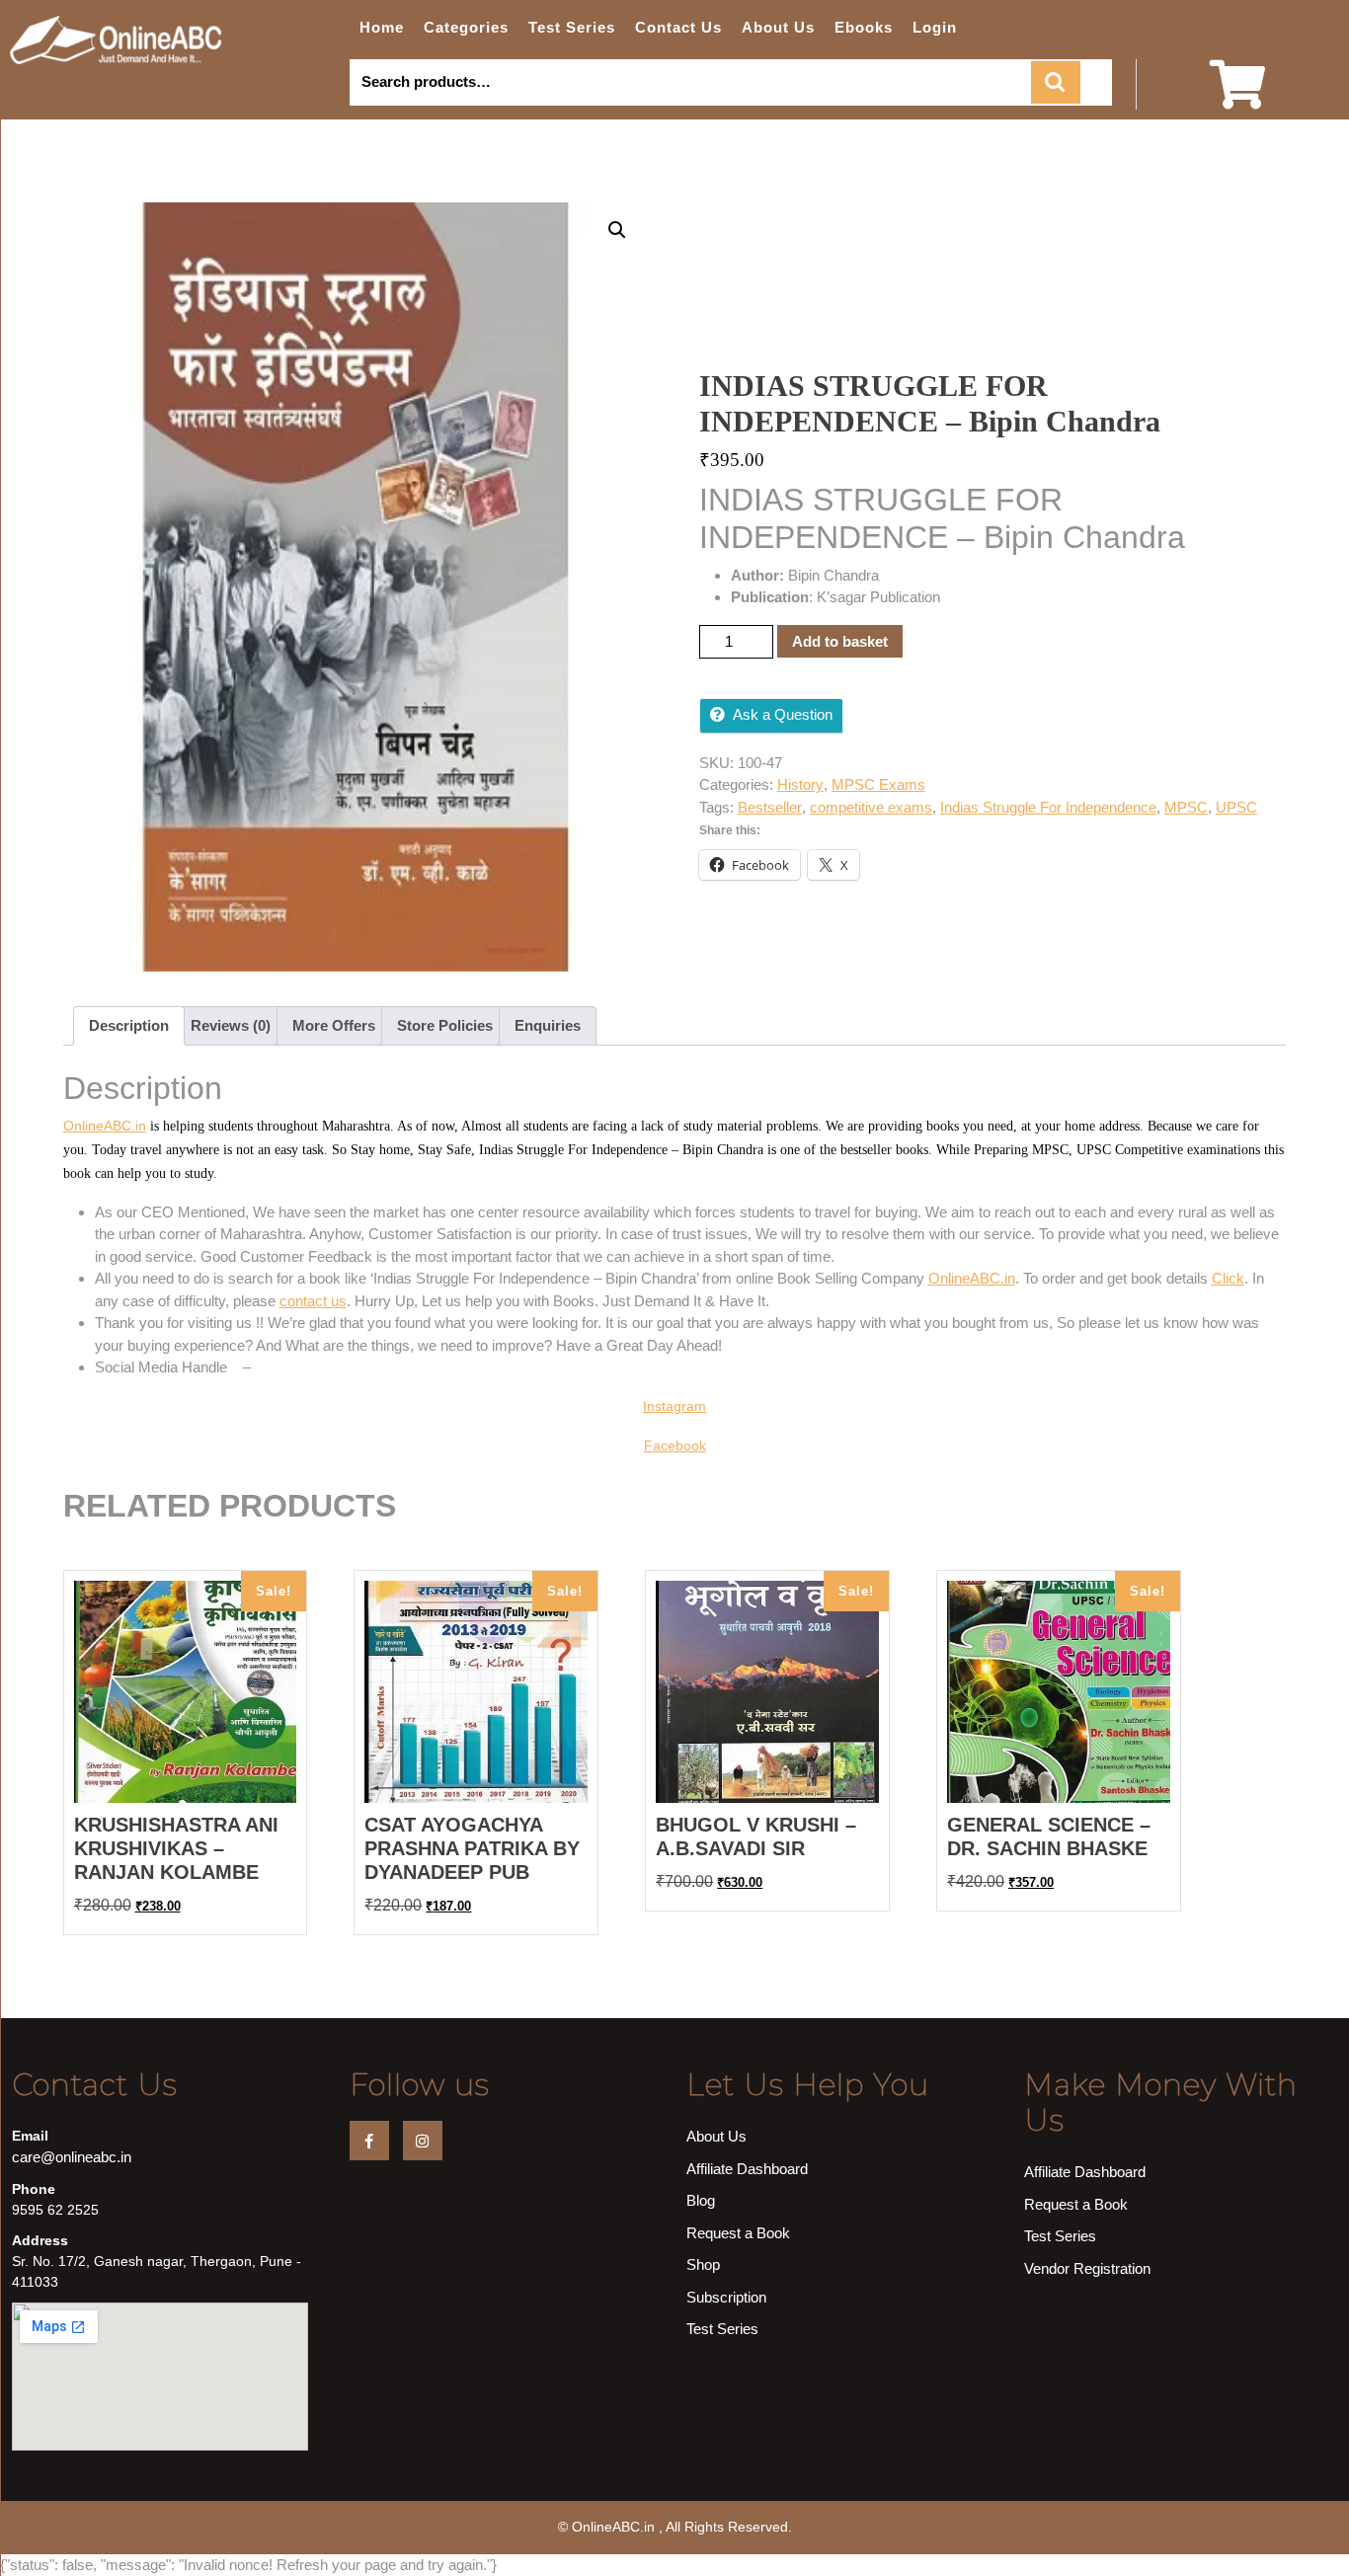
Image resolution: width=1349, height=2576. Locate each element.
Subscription (726, 2297)
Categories (466, 27)
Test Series (572, 27)
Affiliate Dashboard (747, 2169)
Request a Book (738, 2233)
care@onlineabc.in (72, 2157)
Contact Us (678, 27)
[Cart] (1237, 97)
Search (1056, 82)
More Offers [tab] (334, 1025)
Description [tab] (129, 1025)
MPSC (1186, 807)
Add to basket (840, 641)
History (800, 784)
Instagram (674, 1406)
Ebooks (864, 27)
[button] (617, 230)
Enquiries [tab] (548, 1025)
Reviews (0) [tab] (231, 1025)
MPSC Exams (878, 784)
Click (1228, 1278)
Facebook (675, 1445)
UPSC (1236, 807)
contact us (313, 1301)
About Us (778, 27)
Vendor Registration (1087, 2268)
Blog (701, 2200)
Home (382, 27)
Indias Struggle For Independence (1048, 807)
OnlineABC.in (105, 1126)
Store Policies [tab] (445, 1025)
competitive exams (871, 807)
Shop (703, 2264)
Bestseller (770, 807)
